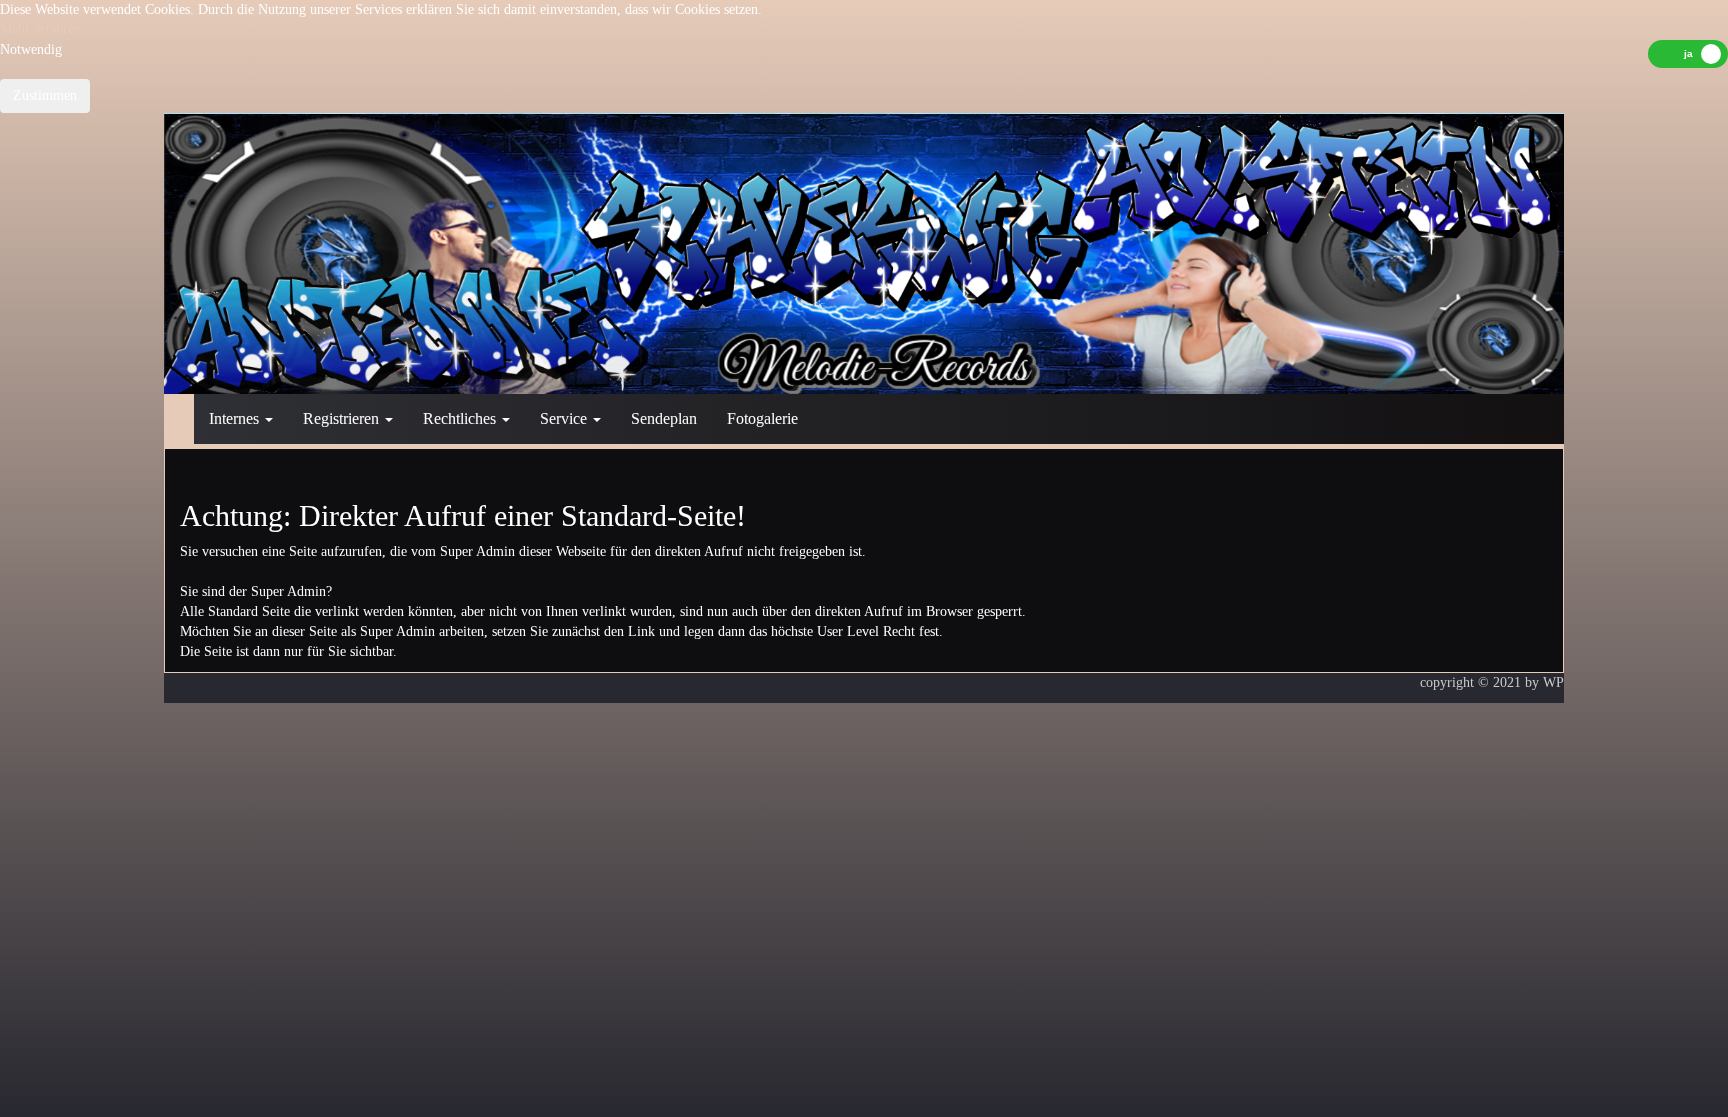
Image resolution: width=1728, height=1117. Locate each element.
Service (565, 418)
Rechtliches (461, 418)
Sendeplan (664, 418)
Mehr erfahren (40, 29)
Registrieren (343, 418)
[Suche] (1504, 409)
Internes (236, 418)
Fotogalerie (762, 418)
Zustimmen (45, 95)
